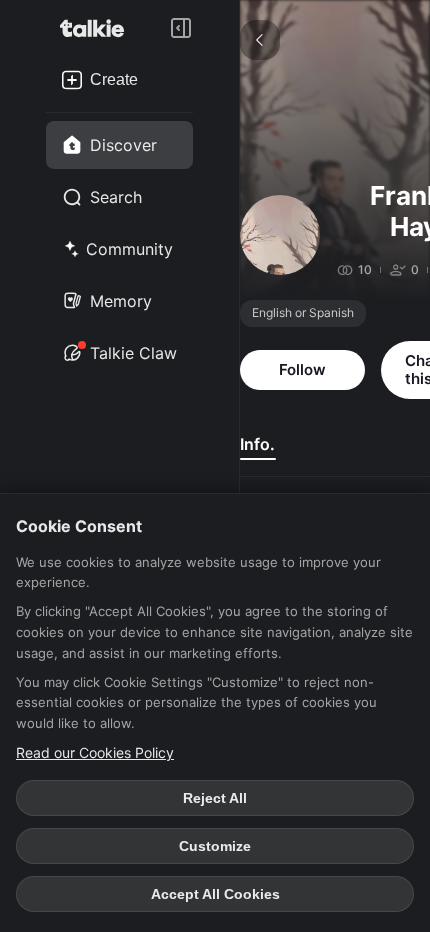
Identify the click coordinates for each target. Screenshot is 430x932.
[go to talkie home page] (98, 28)
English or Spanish (303, 312)
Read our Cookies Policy (95, 752)
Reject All (215, 798)
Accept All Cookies (215, 894)
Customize (215, 846)
